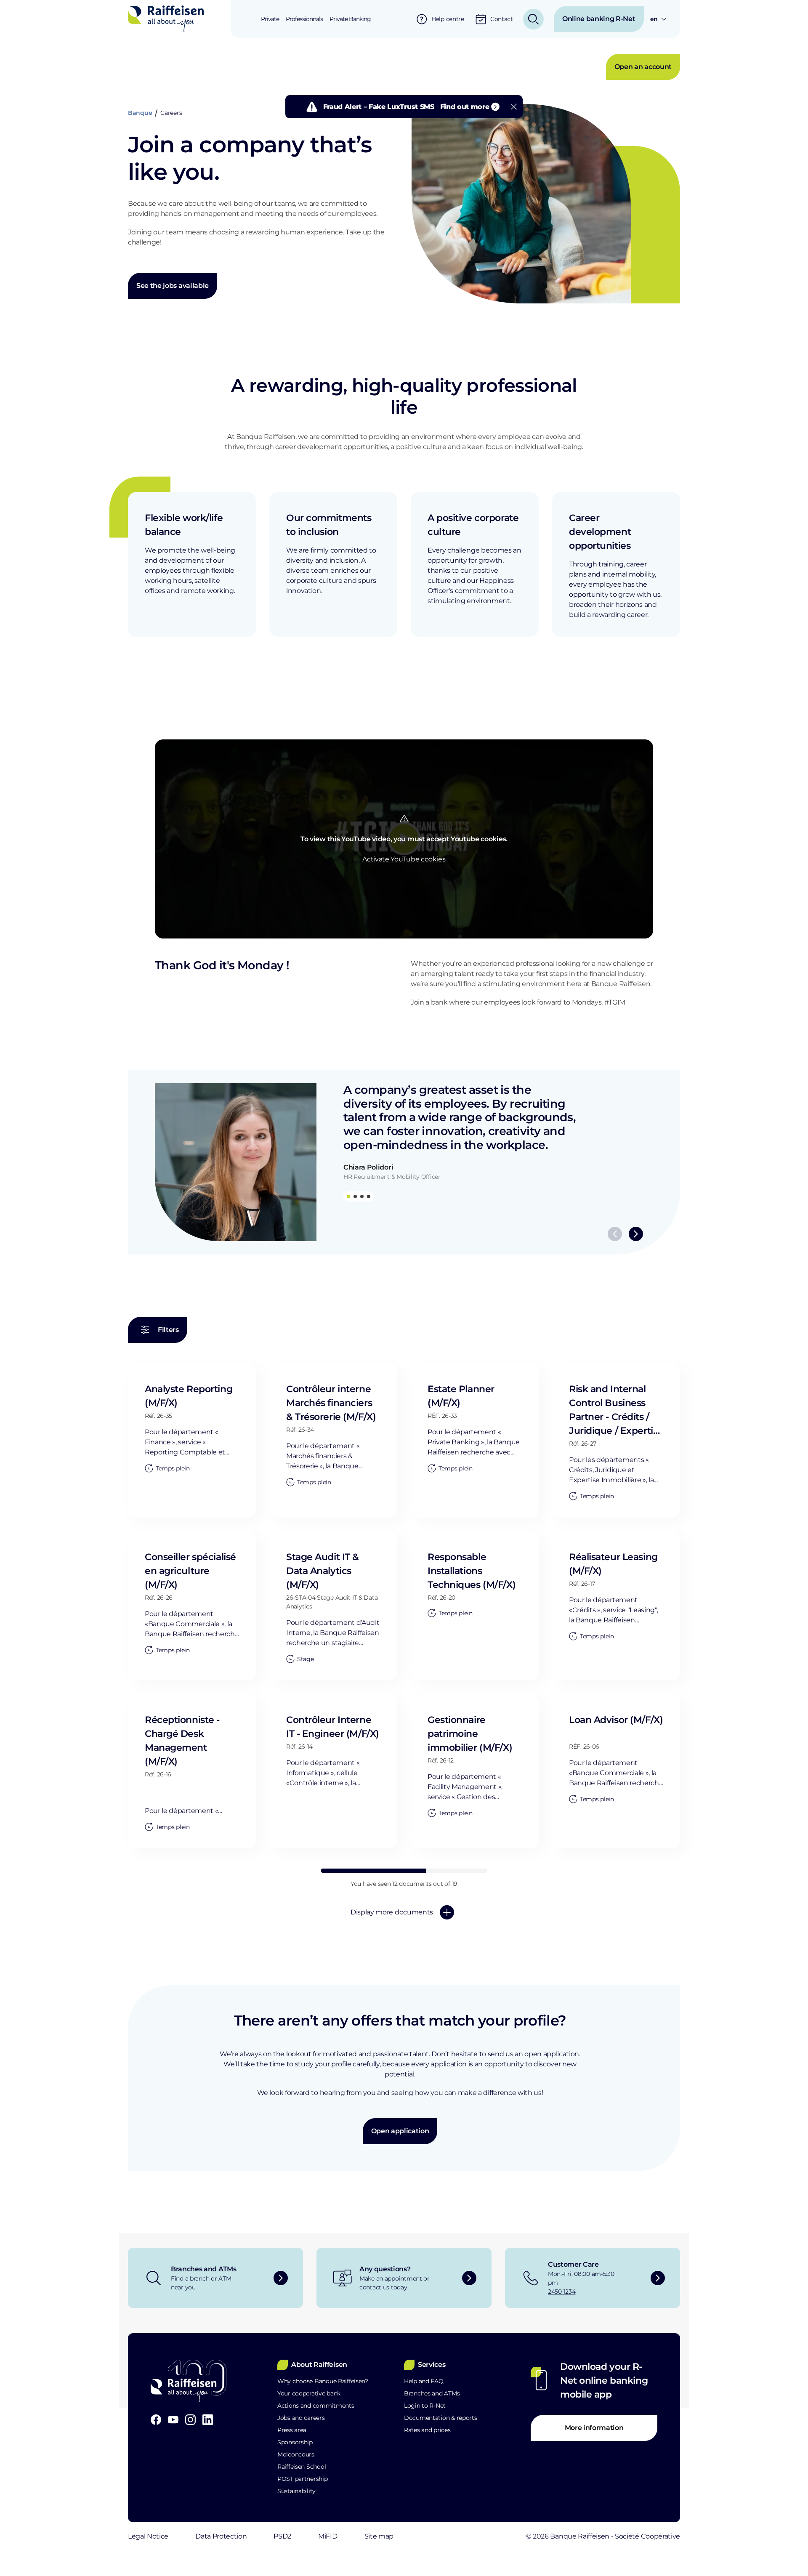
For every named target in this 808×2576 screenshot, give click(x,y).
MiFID (328, 2536)
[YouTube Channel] (173, 2420)
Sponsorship (295, 2442)
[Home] (166, 19)
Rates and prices (427, 2430)
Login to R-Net (425, 2406)
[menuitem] (270, 19)
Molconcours (296, 2454)
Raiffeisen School (302, 2467)
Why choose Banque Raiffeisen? (323, 2381)
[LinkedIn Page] (208, 2420)
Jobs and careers (301, 2418)
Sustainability (296, 2491)
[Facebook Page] (156, 2420)
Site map (379, 2536)
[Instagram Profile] (190, 2420)
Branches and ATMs (432, 2393)
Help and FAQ (424, 2381)
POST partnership (303, 2479)
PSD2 (282, 2536)
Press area (292, 2430)
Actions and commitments (316, 2406)
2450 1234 (562, 2292)
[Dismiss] (514, 107)
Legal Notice (148, 2536)
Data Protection (221, 2536)
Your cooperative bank (309, 2393)
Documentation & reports (441, 2418)
